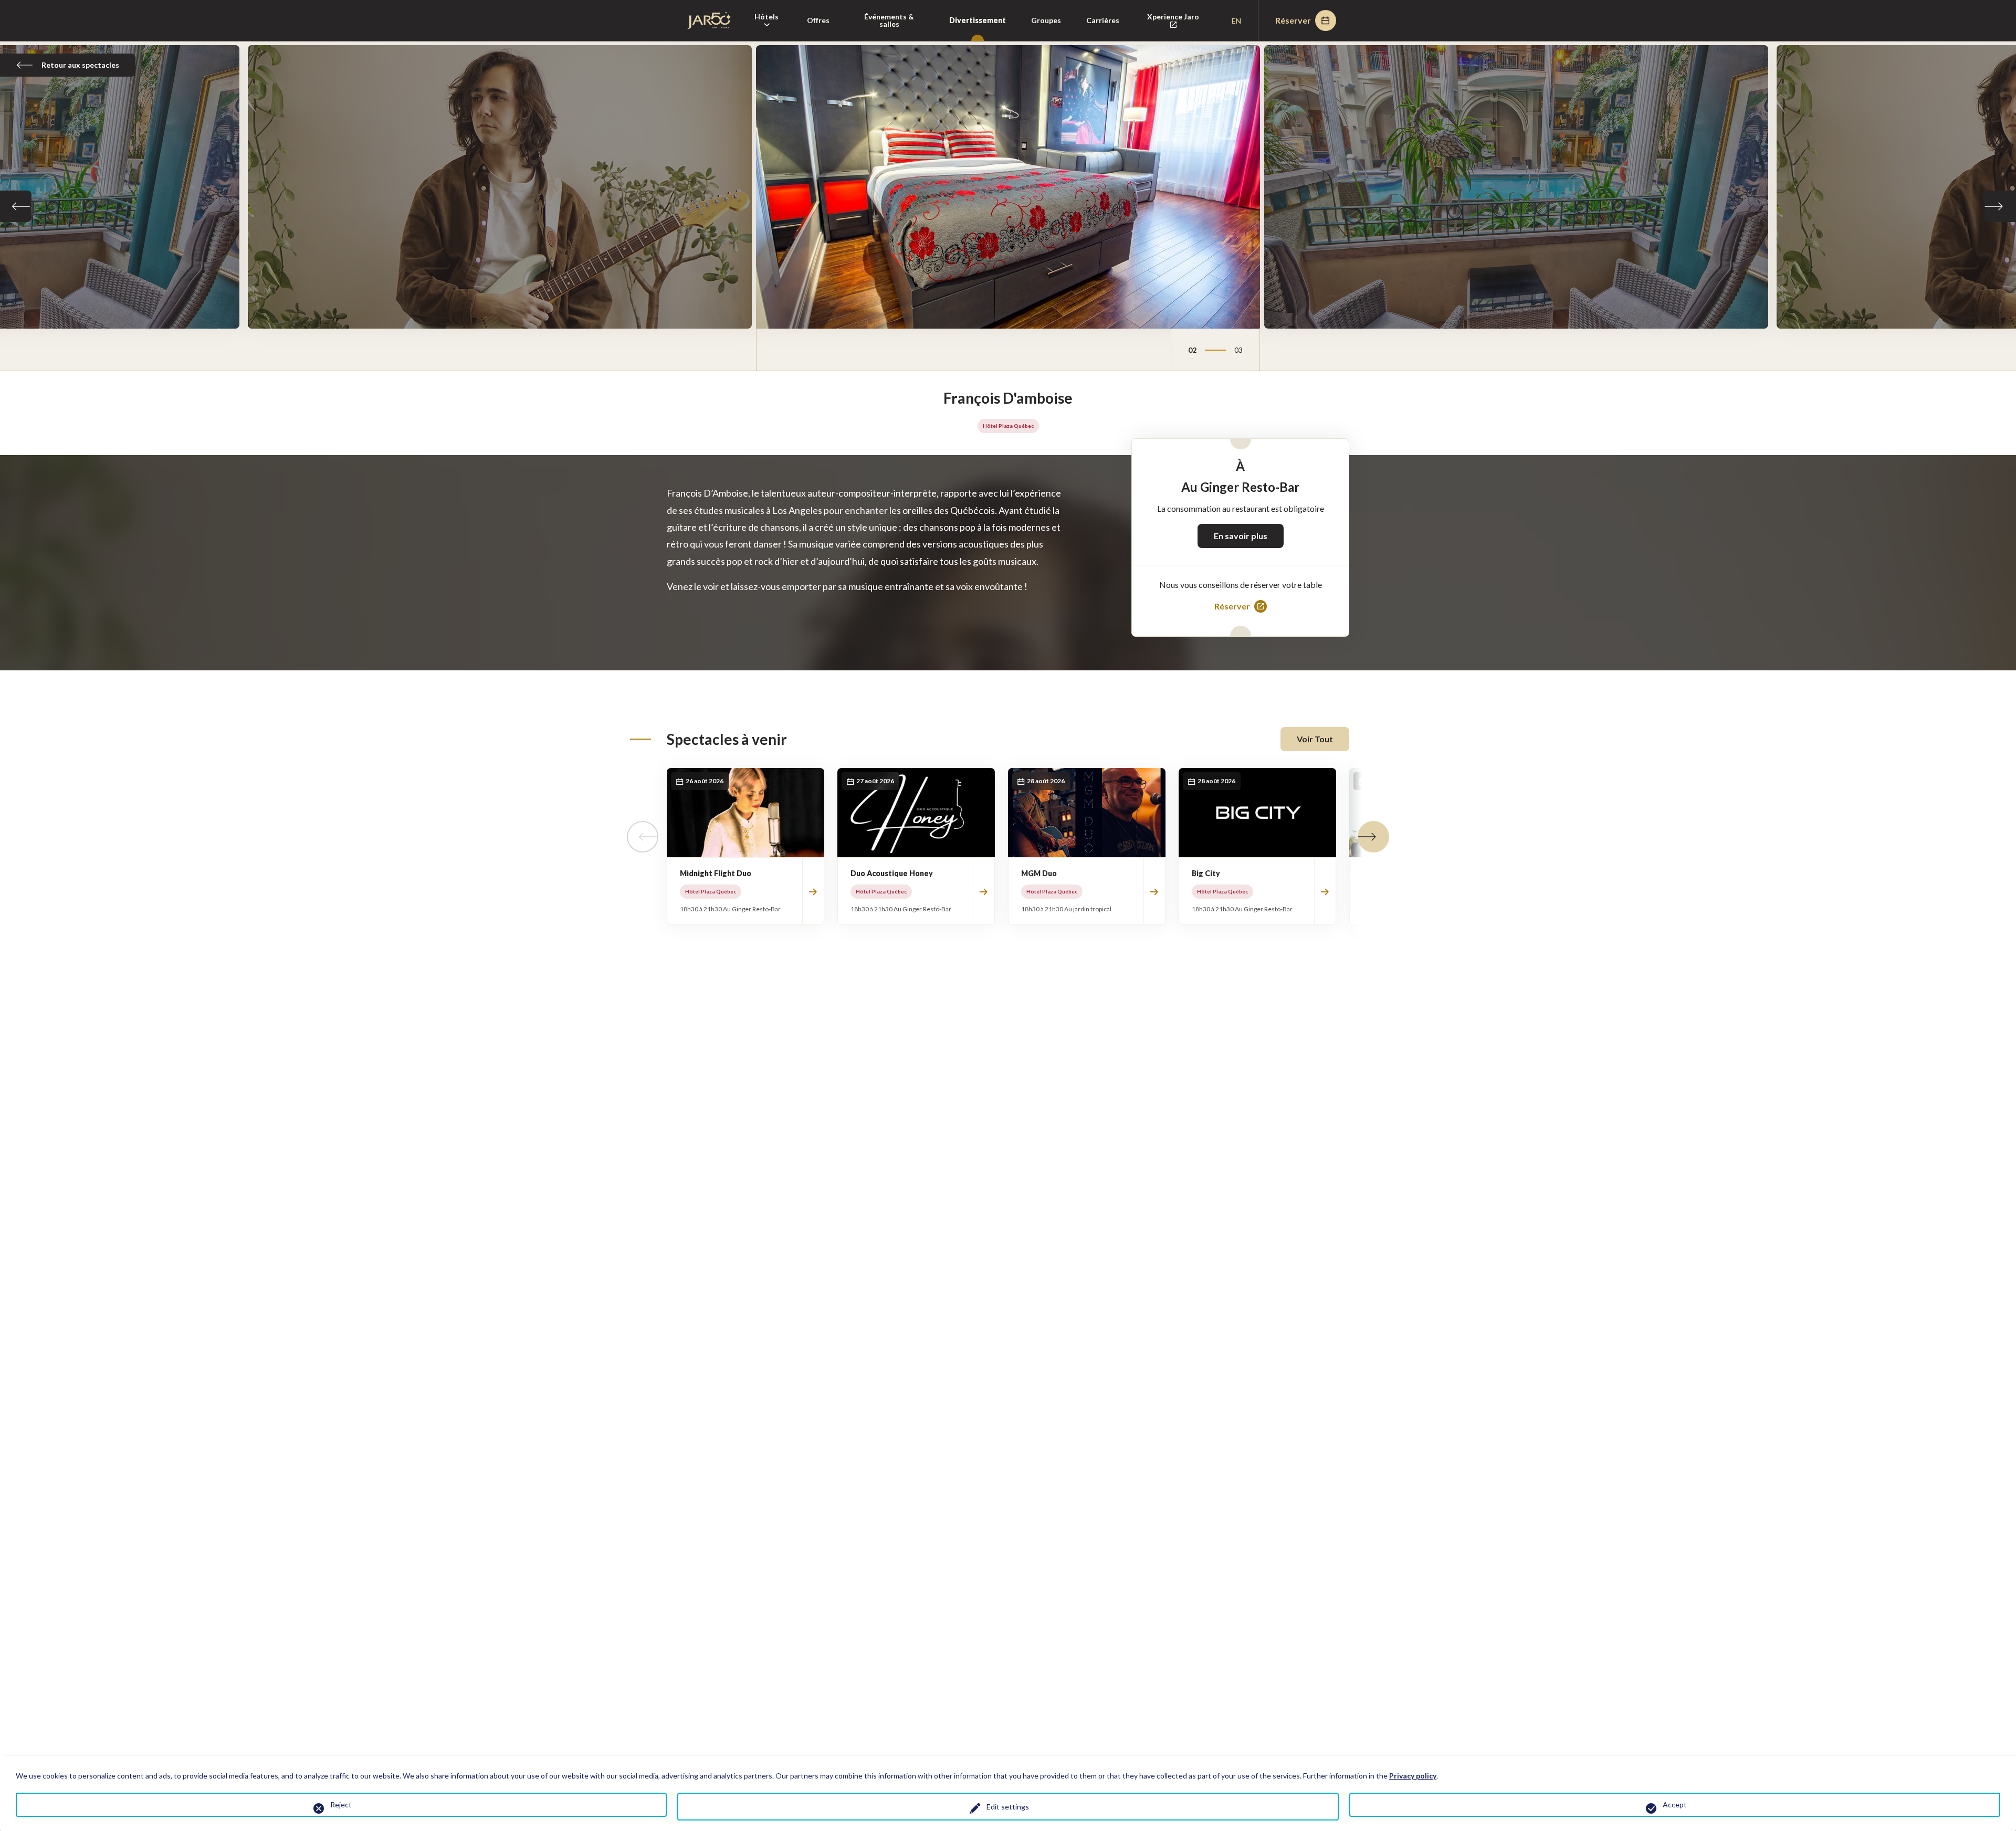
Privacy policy (1413, 1776)
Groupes (1046, 20)
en (1236, 21)
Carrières (1103, 20)
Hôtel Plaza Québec (1008, 426)
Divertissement (978, 20)
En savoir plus (1241, 536)
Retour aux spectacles (80, 65)
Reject (341, 1804)
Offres (818, 20)
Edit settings (1008, 1807)
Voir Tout (1315, 739)
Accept (1675, 1804)
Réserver (1293, 20)
